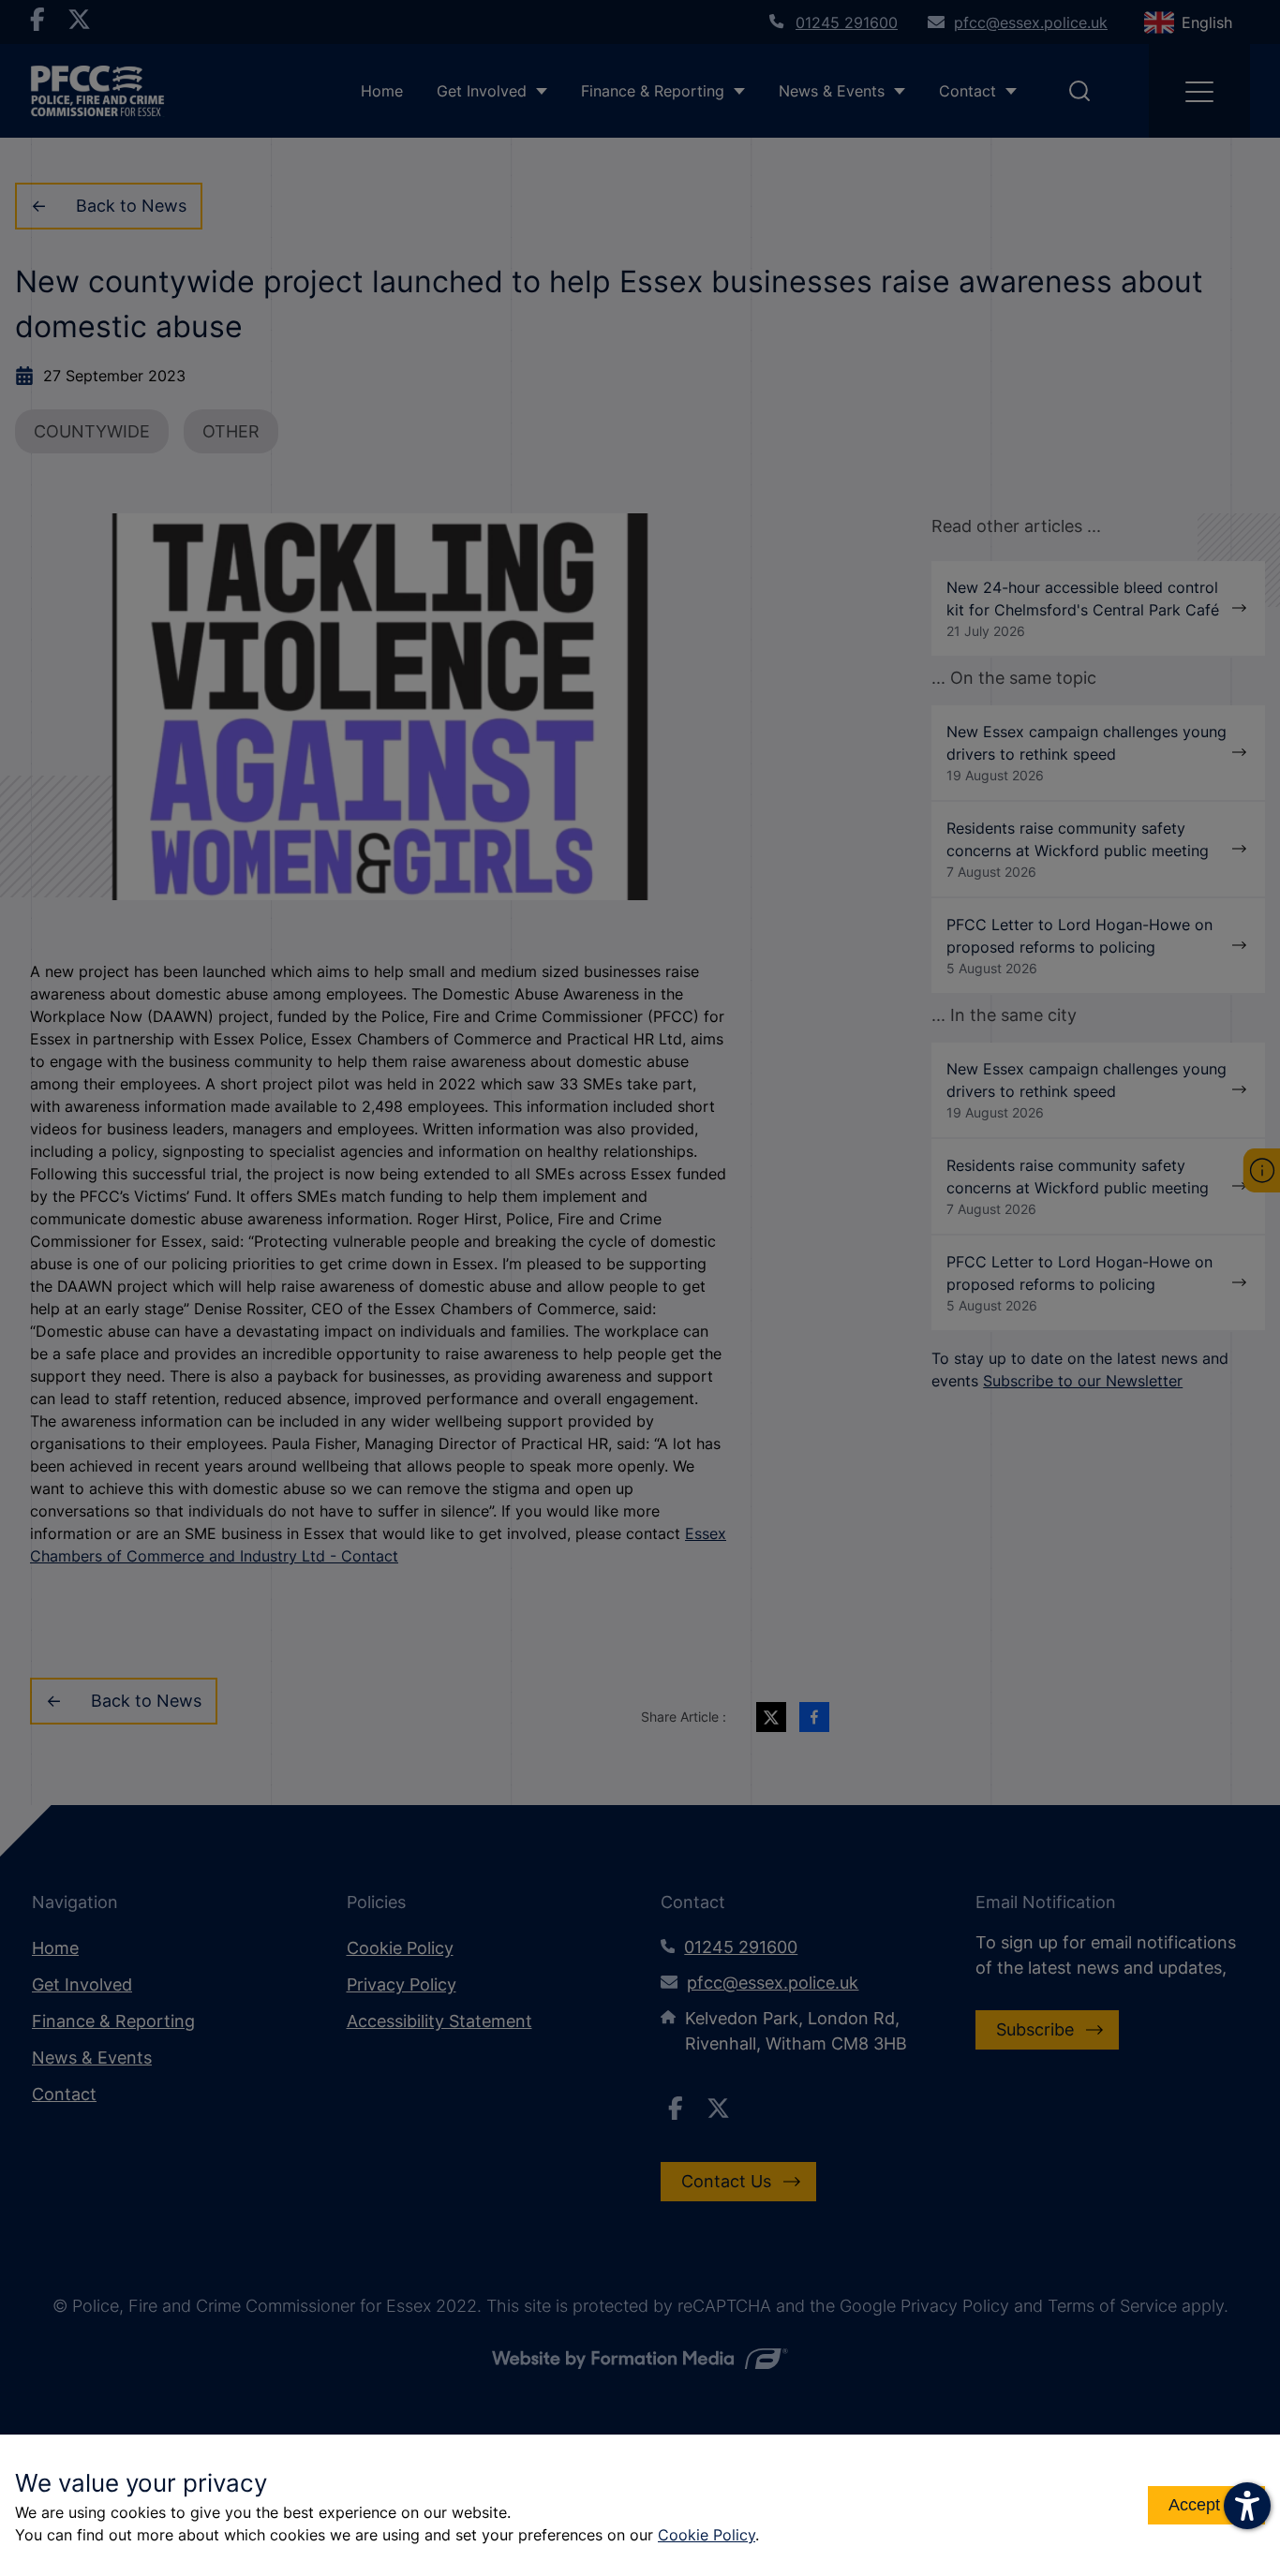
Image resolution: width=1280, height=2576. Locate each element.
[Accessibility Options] (1247, 2506)
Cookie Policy (707, 2535)
